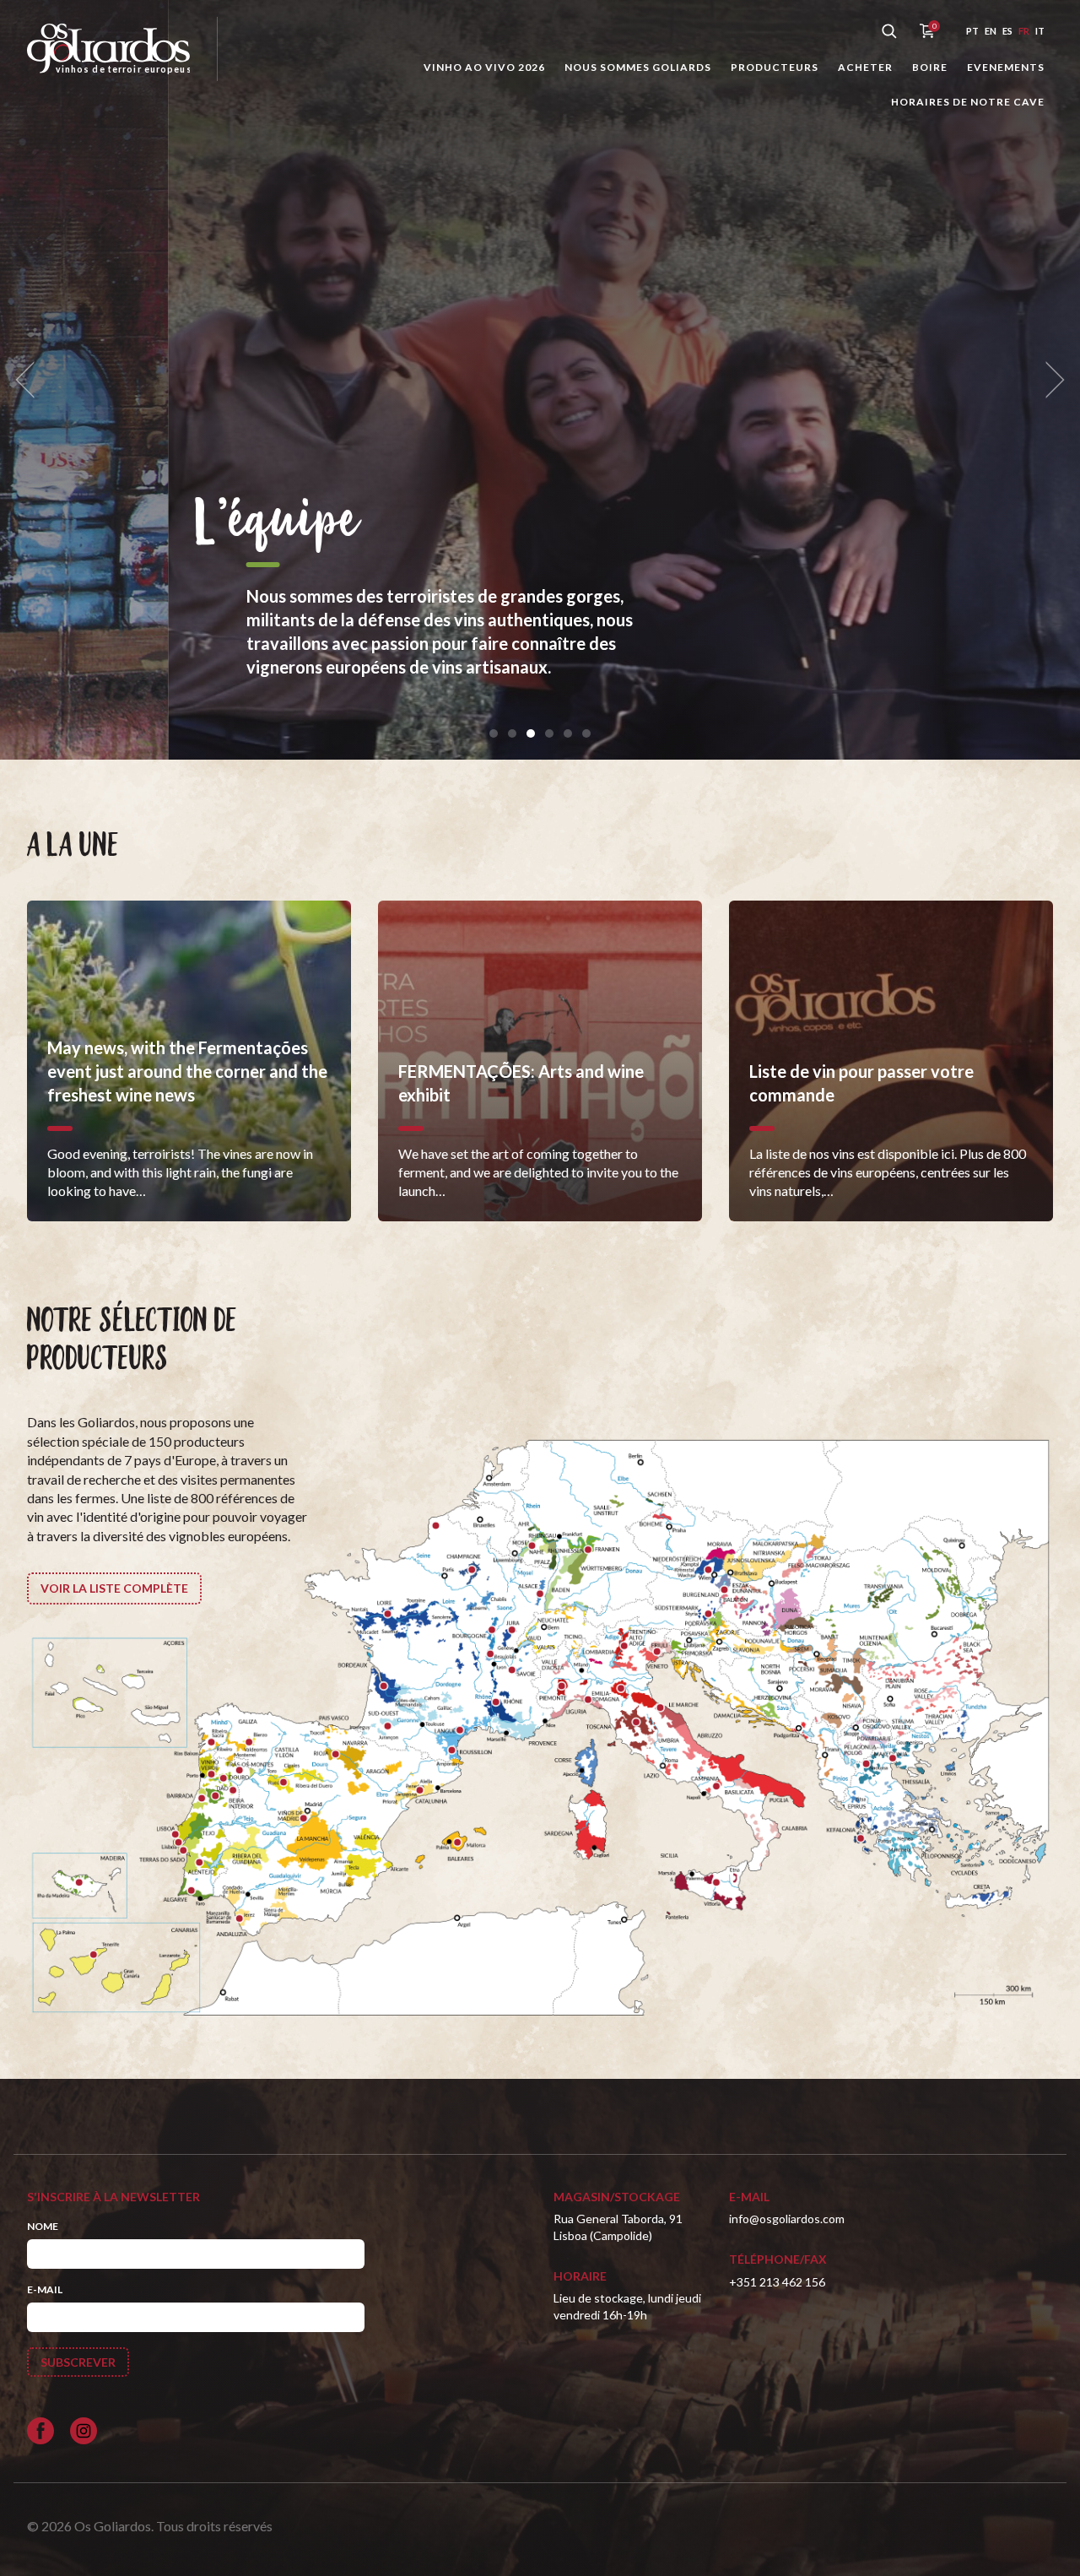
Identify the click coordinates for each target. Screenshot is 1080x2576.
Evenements (1006, 67)
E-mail (45, 2289)
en (991, 31)
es (1007, 31)
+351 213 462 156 (777, 2282)
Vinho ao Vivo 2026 (484, 67)
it (1040, 31)
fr (1024, 31)
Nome (43, 2226)
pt (972, 31)
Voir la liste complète (114, 1588)
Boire (930, 67)
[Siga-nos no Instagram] (84, 2431)
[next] (1050, 380)
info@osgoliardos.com (787, 2219)
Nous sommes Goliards (638, 67)
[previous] (30, 380)
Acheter (865, 67)
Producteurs (775, 67)
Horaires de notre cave (968, 102)
